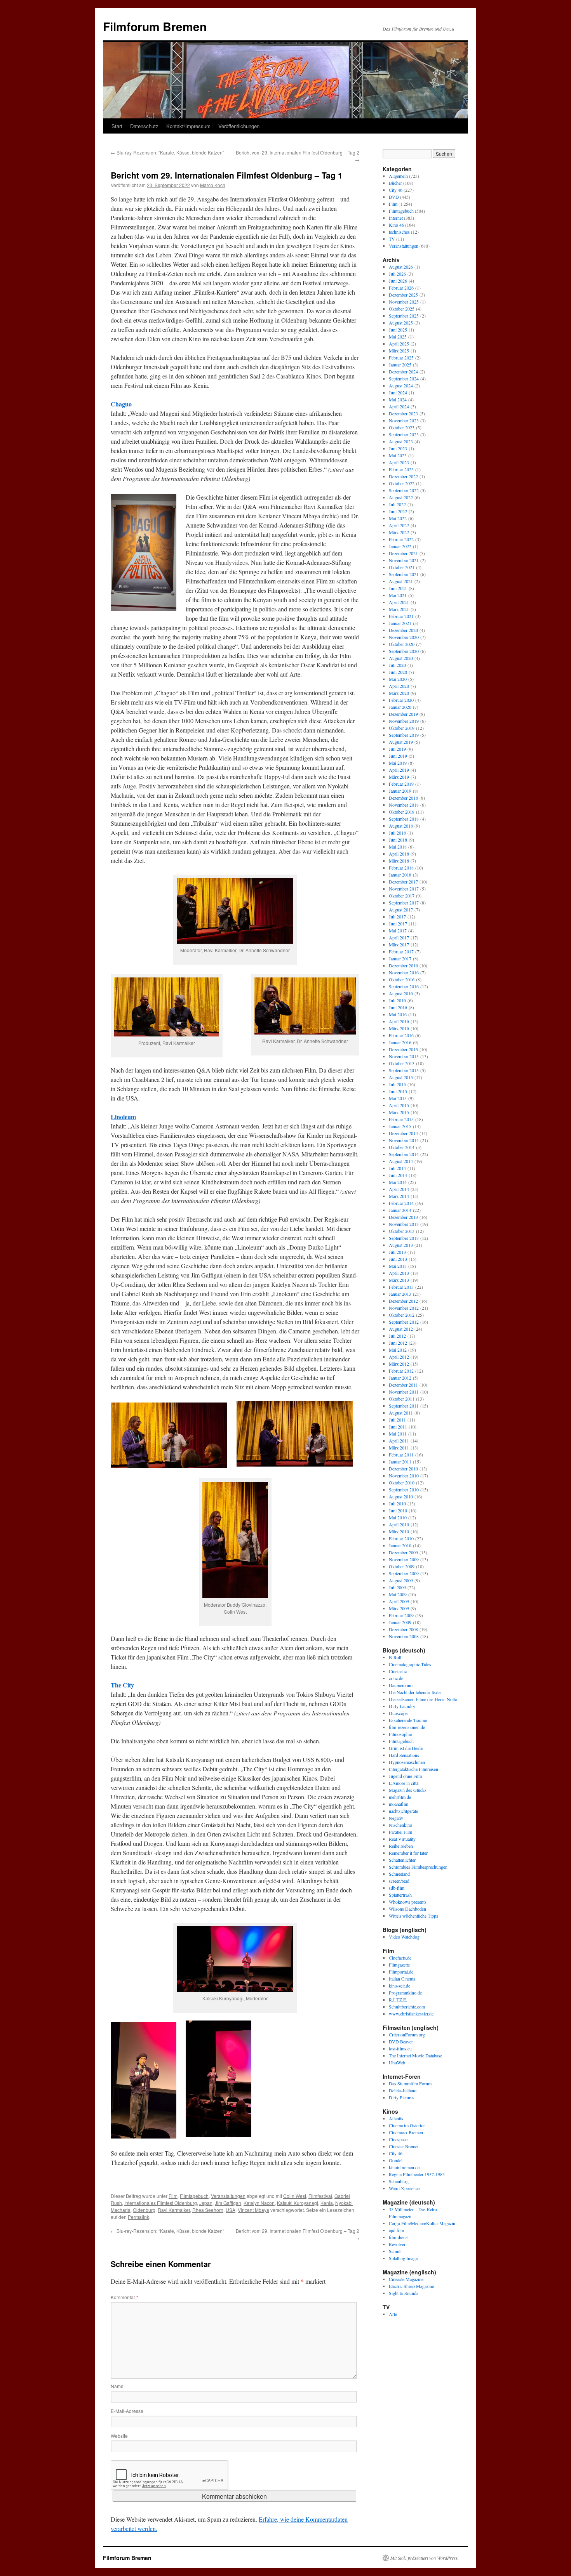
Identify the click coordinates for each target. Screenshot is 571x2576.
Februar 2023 (401, 469)
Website (119, 2436)
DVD (394, 197)
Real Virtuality (402, 1839)
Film (173, 2196)
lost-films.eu (400, 2048)
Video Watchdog (404, 1937)
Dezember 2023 (403, 413)
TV (392, 239)
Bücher (395, 183)
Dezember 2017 (403, 882)
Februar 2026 (401, 288)
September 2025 (404, 316)
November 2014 (404, 1140)
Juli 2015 (397, 1084)
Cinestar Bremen (404, 2146)
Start (117, 126)
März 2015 (399, 1112)
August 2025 (401, 323)
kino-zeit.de (400, 1986)
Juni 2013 (398, 1259)
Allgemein (398, 176)
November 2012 (404, 1308)
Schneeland (399, 1874)
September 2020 (404, 651)
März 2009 (399, 1608)
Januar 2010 (400, 1545)
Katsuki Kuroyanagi (298, 2203)
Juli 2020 (397, 665)
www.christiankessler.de (411, 2014)
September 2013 (404, 1238)
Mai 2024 (398, 399)
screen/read (399, 1881)
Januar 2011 (400, 1462)
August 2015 (401, 1077)
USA (231, 2210)
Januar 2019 (400, 791)
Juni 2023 (398, 448)
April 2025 (399, 344)
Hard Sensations (404, 1755)
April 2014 (399, 1189)
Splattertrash (400, 1895)
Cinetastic (398, 1671)
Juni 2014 (398, 1175)
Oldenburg (144, 2210)
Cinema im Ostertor (407, 2125)
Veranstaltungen (228, 2196)
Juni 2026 (398, 281)
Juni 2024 (398, 392)
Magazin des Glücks (408, 1790)
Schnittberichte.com (407, 2007)
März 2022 (399, 532)
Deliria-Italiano (403, 2090)
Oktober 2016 (402, 979)
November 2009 (404, 1559)
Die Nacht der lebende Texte (415, 1692)
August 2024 (401, 385)
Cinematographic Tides (410, 1664)
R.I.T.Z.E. (398, 2000)
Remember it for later (408, 1853)
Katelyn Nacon (259, 2203)
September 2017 (404, 903)
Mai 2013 (398, 1266)
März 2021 (399, 609)
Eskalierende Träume (408, 1720)
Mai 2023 (398, 455)
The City (122, 1685)
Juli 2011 (397, 1420)
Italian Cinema (402, 1979)
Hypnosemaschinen (407, 1762)
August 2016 (401, 993)
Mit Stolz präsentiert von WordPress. (425, 2558)
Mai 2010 (398, 1517)
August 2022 (401, 497)
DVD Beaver (401, 2041)
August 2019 (401, 742)
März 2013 (399, 1280)
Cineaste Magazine (406, 2279)
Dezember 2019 (403, 714)
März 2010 (399, 1531)
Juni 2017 (398, 923)
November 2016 (404, 972)
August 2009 (401, 1580)
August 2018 (401, 826)
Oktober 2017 (402, 896)
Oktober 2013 (402, 1231)
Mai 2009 (398, 1594)
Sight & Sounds (404, 2293)
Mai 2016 (398, 1014)
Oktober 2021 (402, 567)
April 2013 (399, 1273)
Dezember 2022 (403, 476)
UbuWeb (397, 2062)
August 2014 (401, 1161)
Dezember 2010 (403, 1469)
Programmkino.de (405, 1993)
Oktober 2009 (402, 1566)
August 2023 (401, 441)
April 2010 (399, 1524)
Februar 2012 (401, 1371)
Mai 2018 (398, 847)
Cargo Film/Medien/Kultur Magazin (422, 2223)
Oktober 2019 (402, 728)
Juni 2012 (398, 1343)
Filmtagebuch (194, 2196)
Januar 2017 (400, 958)
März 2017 (399, 944)
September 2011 (404, 1406)
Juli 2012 (397, 1336)
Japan (206, 2203)
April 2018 (399, 854)
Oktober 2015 (402, 1063)
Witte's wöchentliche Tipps (413, 1916)
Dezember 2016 (403, 965)
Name (117, 2386)
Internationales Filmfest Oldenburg (161, 2203)
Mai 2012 (398, 1350)
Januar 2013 (400, 1294)
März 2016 (399, 1028)
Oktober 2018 (402, 812)
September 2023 (404, 434)
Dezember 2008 (403, 1629)
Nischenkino (400, 1825)
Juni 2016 (398, 1007)
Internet (396, 218)
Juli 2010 (397, 1503)
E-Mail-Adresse (127, 2411)
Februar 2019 (401, 784)
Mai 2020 (398, 679)
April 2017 (399, 937)
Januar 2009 (400, 1622)
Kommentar (124, 2297)
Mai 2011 (398, 1434)
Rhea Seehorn (208, 2210)
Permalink (138, 2217)
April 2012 (399, 1357)
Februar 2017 (401, 951)
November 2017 (404, 889)
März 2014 (399, 1196)
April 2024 (399, 406)
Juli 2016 (397, 1000)
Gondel (396, 2160)
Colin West (295, 2196)
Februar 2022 (401, 539)
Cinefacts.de (400, 1958)
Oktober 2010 (402, 1482)
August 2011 (401, 1413)
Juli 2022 (397, 504)
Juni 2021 (398, 588)
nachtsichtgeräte (403, 1811)
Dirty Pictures (402, 2097)
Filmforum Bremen (155, 26)
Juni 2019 (398, 756)
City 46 (396, 190)
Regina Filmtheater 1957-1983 (417, 2174)
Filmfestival (320, 2196)
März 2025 (399, 351)
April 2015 (399, 1105)
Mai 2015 (398, 1098)
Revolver (397, 2244)
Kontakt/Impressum (188, 126)
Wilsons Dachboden (407, 1909)
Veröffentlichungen (239, 126)
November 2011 (404, 1392)
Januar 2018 (400, 875)
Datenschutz (144, 126)
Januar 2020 (400, 707)
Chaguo (121, 404)
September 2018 (404, 819)
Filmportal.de (401, 1972)
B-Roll (395, 1657)
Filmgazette (399, 1965)
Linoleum (123, 1117)
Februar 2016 (401, 1035)
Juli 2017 (397, 917)
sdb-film (397, 1888)
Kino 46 (396, 225)
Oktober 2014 (402, 1147)
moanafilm (399, 1804)
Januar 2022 (400, 546)
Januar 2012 (400, 1378)
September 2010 (404, 1489)
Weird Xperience (404, 2188)
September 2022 (404, 490)
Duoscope (398, 1713)
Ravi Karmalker (174, 2210)
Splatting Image (403, 2258)
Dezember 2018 (403, 798)
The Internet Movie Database (415, 2055)
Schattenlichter (402, 1860)
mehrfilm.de (400, 1797)
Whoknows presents (408, 1902)
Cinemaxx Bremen (406, 2132)
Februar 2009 (401, 1615)
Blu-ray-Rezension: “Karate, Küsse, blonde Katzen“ (167, 152)
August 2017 (401, 910)
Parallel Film (400, 1832)
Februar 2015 (401, 1119)
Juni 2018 (398, 840)
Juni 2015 (398, 1091)
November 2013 (404, 1224)
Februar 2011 (401, 1455)
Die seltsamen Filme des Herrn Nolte (423, 1699)
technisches (399, 232)
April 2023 (399, 462)
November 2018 (404, 805)
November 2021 (404, 560)
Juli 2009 (397, 1587)
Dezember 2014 (403, 1133)
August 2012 (401, 1329)
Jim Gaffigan (228, 2203)
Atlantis (396, 2118)
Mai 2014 (398, 1182)
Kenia (327, 2203)
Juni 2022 (398, 511)
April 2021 (399, 602)
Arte (393, 2314)
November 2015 (404, 1056)
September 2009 (404, 1573)
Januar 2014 (400, 1210)
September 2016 (404, 986)
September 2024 (404, 378)
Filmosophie (400, 1734)
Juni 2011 (398, 1427)
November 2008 (404, 1636)
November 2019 (404, 721)
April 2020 (399, 686)
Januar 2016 (400, 1042)
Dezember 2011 (403, 1385)
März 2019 (399, 777)
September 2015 (404, 1070)
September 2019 (404, 735)
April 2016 (399, 1021)
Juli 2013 (397, 1252)
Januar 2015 (400, 1126)
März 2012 (399, 1364)
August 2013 (401, 1245)
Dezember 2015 (403, 1049)
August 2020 (401, 658)
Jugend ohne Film (405, 1776)
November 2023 (404, 420)
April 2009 (399, 1601)
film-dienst (399, 2237)
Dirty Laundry (402, 1706)
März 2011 (399, 1448)
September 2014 (404, 1154)
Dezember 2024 (403, 371)
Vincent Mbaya (253, 2210)
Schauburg (399, 2181)
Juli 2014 (397, 1168)
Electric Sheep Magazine (411, 2286)
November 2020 (404, 637)
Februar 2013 (401, 1287)
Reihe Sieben (401, 1846)
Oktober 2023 (402, 427)
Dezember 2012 (403, 1301)
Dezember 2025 (403, 295)
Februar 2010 (401, 1538)
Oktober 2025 (402, 309)
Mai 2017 (398, 930)
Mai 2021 (398, 595)
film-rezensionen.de (407, 1727)
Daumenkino (401, 1685)
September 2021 (404, 574)
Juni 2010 (398, 1510)
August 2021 (401, 581)
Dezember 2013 (403, 1217)
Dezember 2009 (403, 1552)
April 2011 (399, 1441)
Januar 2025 (400, 365)
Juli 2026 (397, 274)
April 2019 (399, 770)
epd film (396, 2230)
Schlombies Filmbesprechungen (418, 1867)
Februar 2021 (401, 616)
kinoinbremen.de (404, 2167)
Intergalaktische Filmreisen (413, 1769)
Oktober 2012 (402, 1315)
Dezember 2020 (403, 630)
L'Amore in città (404, 1783)
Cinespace (398, 2139)
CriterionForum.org (407, 2034)
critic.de (396, 1678)
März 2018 (399, 861)
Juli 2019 (397, 749)
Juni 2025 (398, 330)
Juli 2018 (397, 833)
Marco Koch (213, 185)
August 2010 (401, 1496)
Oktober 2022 (402, 483)
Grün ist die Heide (406, 1748)
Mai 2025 (398, 337)
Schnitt (395, 2251)
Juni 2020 (398, 672)
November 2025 (404, 302)
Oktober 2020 (402, 644)
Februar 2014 (401, 1203)
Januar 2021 (400, 623)
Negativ (396, 1818)
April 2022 (399, 525)
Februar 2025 (401, 358)
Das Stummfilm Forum (410, 2083)
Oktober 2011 (402, 1399)
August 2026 (401, 267)
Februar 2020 (401, 700)
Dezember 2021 (403, 553)
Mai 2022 (398, 518)
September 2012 (404, 1322)
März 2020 (399, 693)
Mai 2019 (398, 763)
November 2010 (404, 1475)
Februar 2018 (401, 868)
